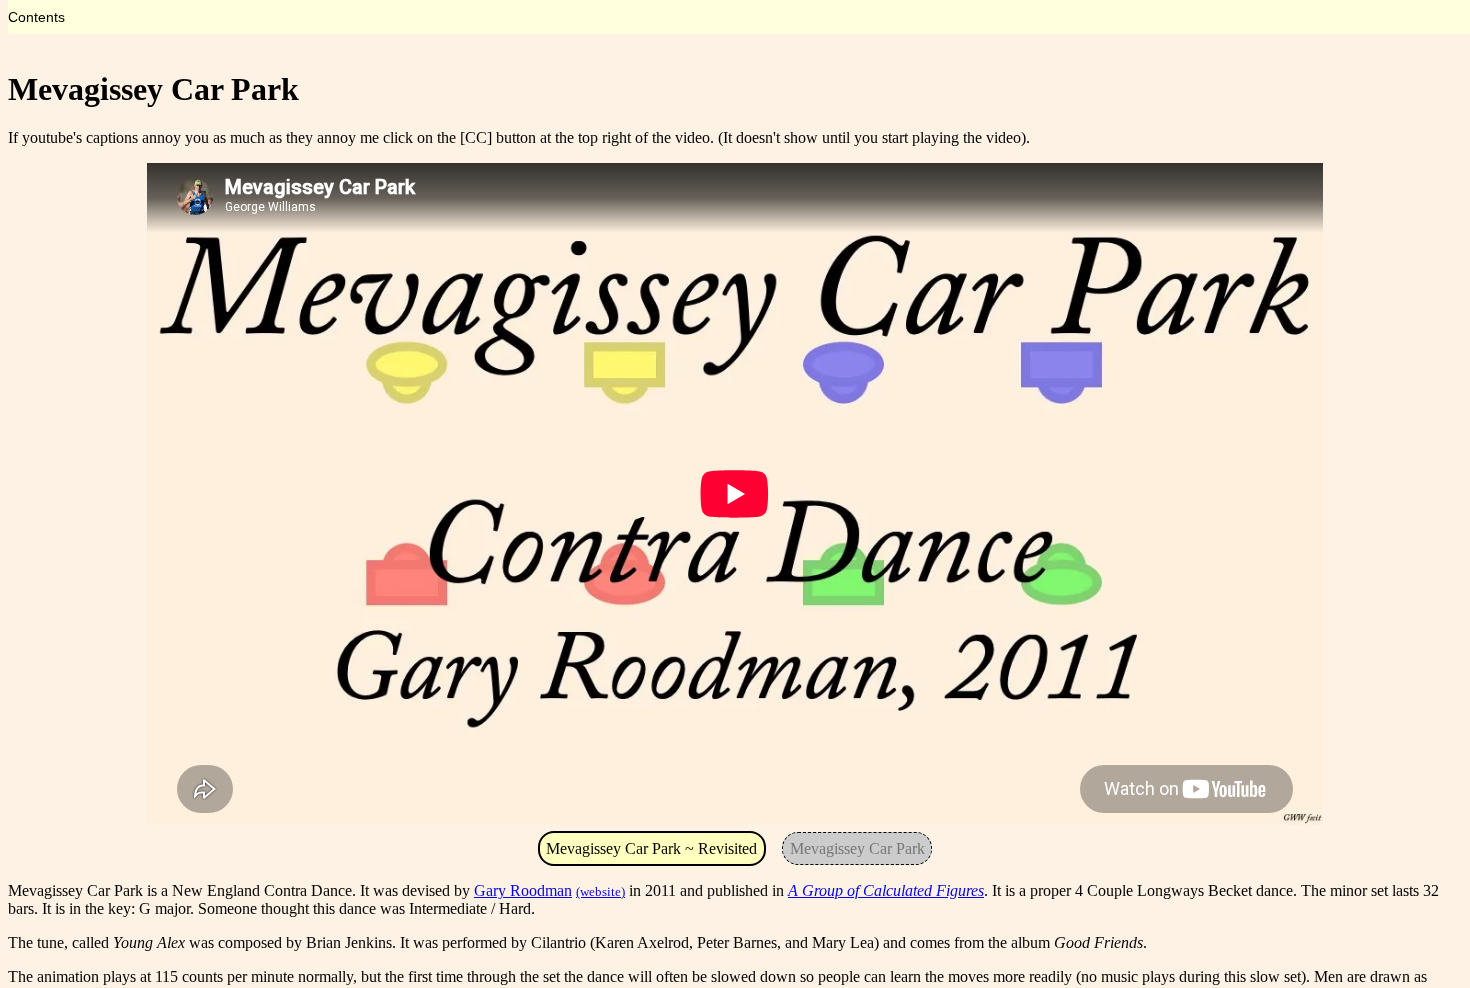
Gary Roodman (523, 890)
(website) (600, 891)
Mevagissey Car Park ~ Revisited (651, 848)
